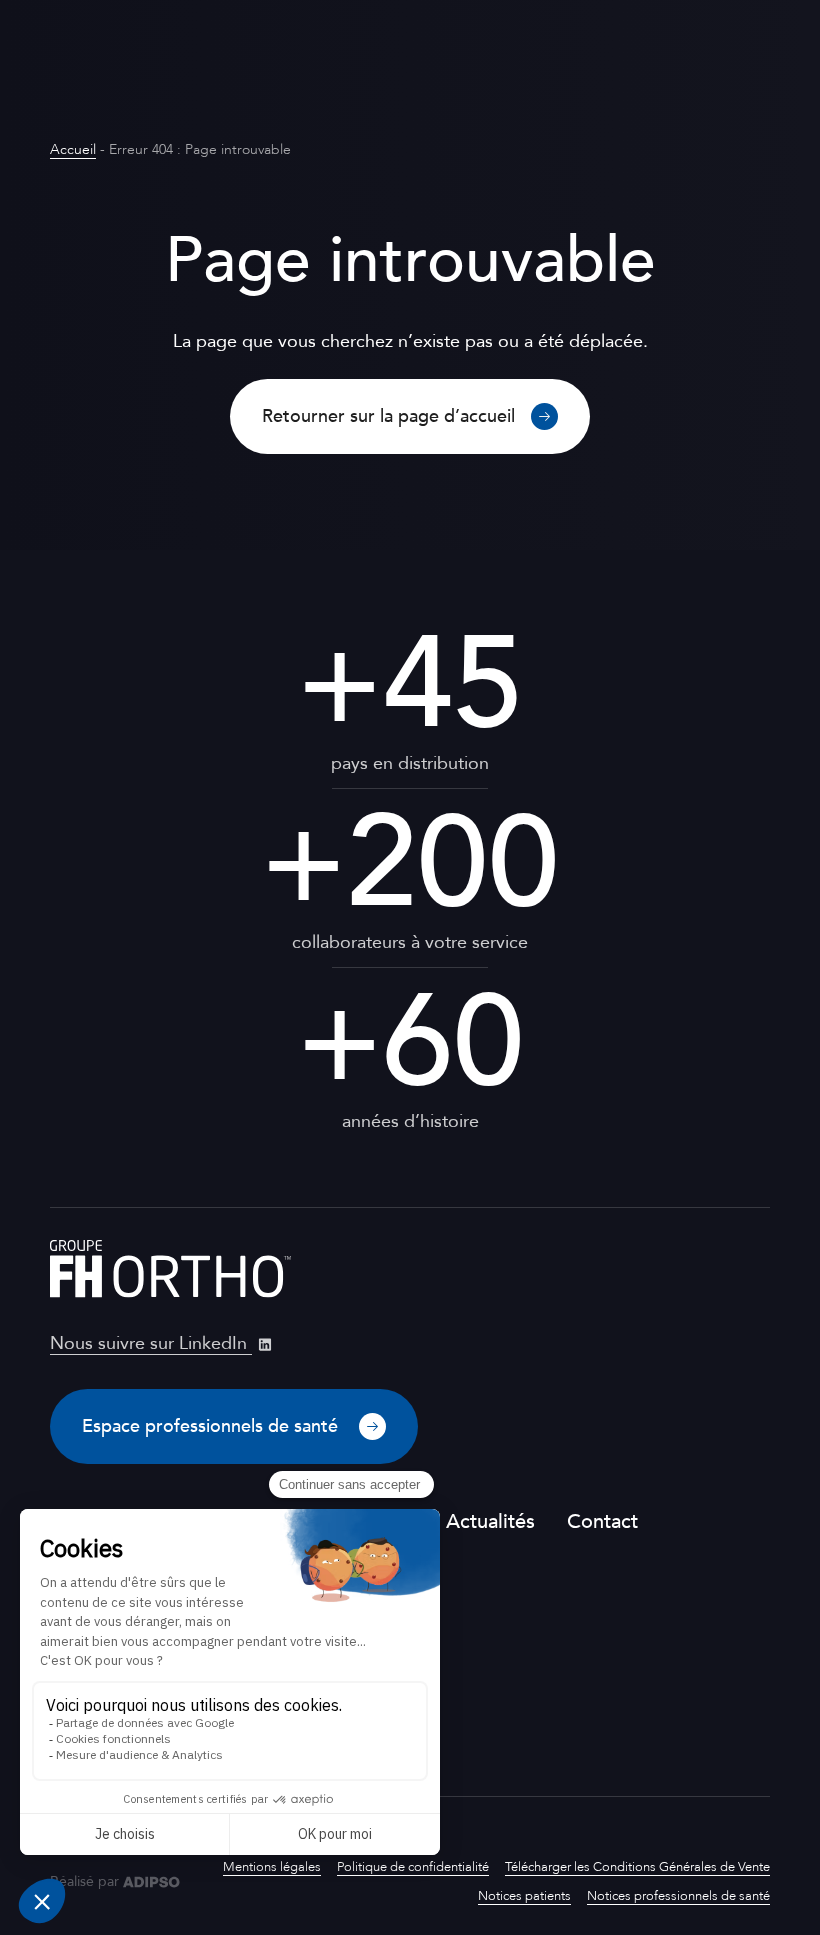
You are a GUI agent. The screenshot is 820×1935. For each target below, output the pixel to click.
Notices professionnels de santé (678, 1896)
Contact (602, 1521)
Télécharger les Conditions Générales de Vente (637, 1867)
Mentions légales (272, 1867)
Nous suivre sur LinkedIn (151, 1343)
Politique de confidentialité (413, 1867)
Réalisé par (84, 1882)
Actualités (490, 1521)
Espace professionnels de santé (212, 1426)
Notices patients (524, 1896)
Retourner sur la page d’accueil (388, 416)
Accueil (73, 149)
